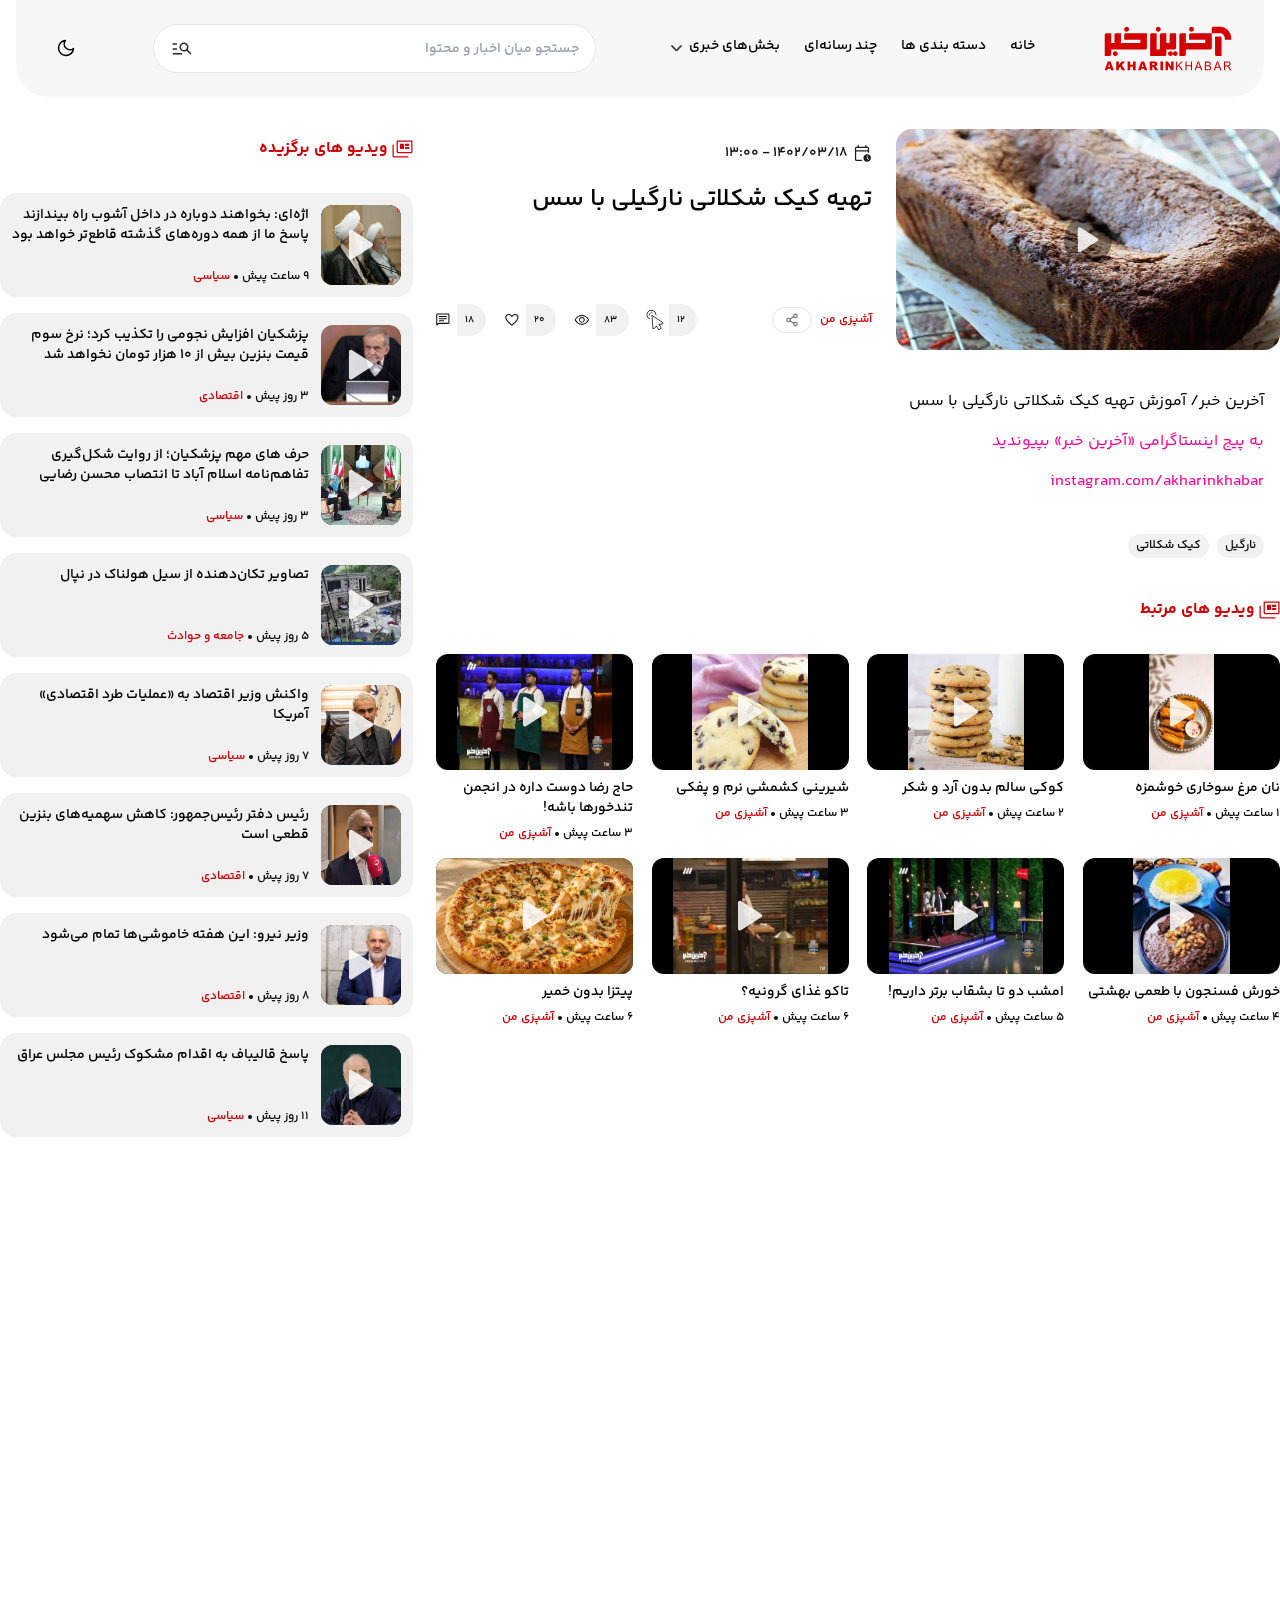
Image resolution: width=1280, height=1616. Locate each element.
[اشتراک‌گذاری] (792, 320)
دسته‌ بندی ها (943, 46)
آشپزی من (846, 319)
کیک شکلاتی (1168, 545)
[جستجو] (182, 48)
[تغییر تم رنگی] (66, 48)
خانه (1022, 46)
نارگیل (1240, 545)
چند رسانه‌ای (840, 46)
